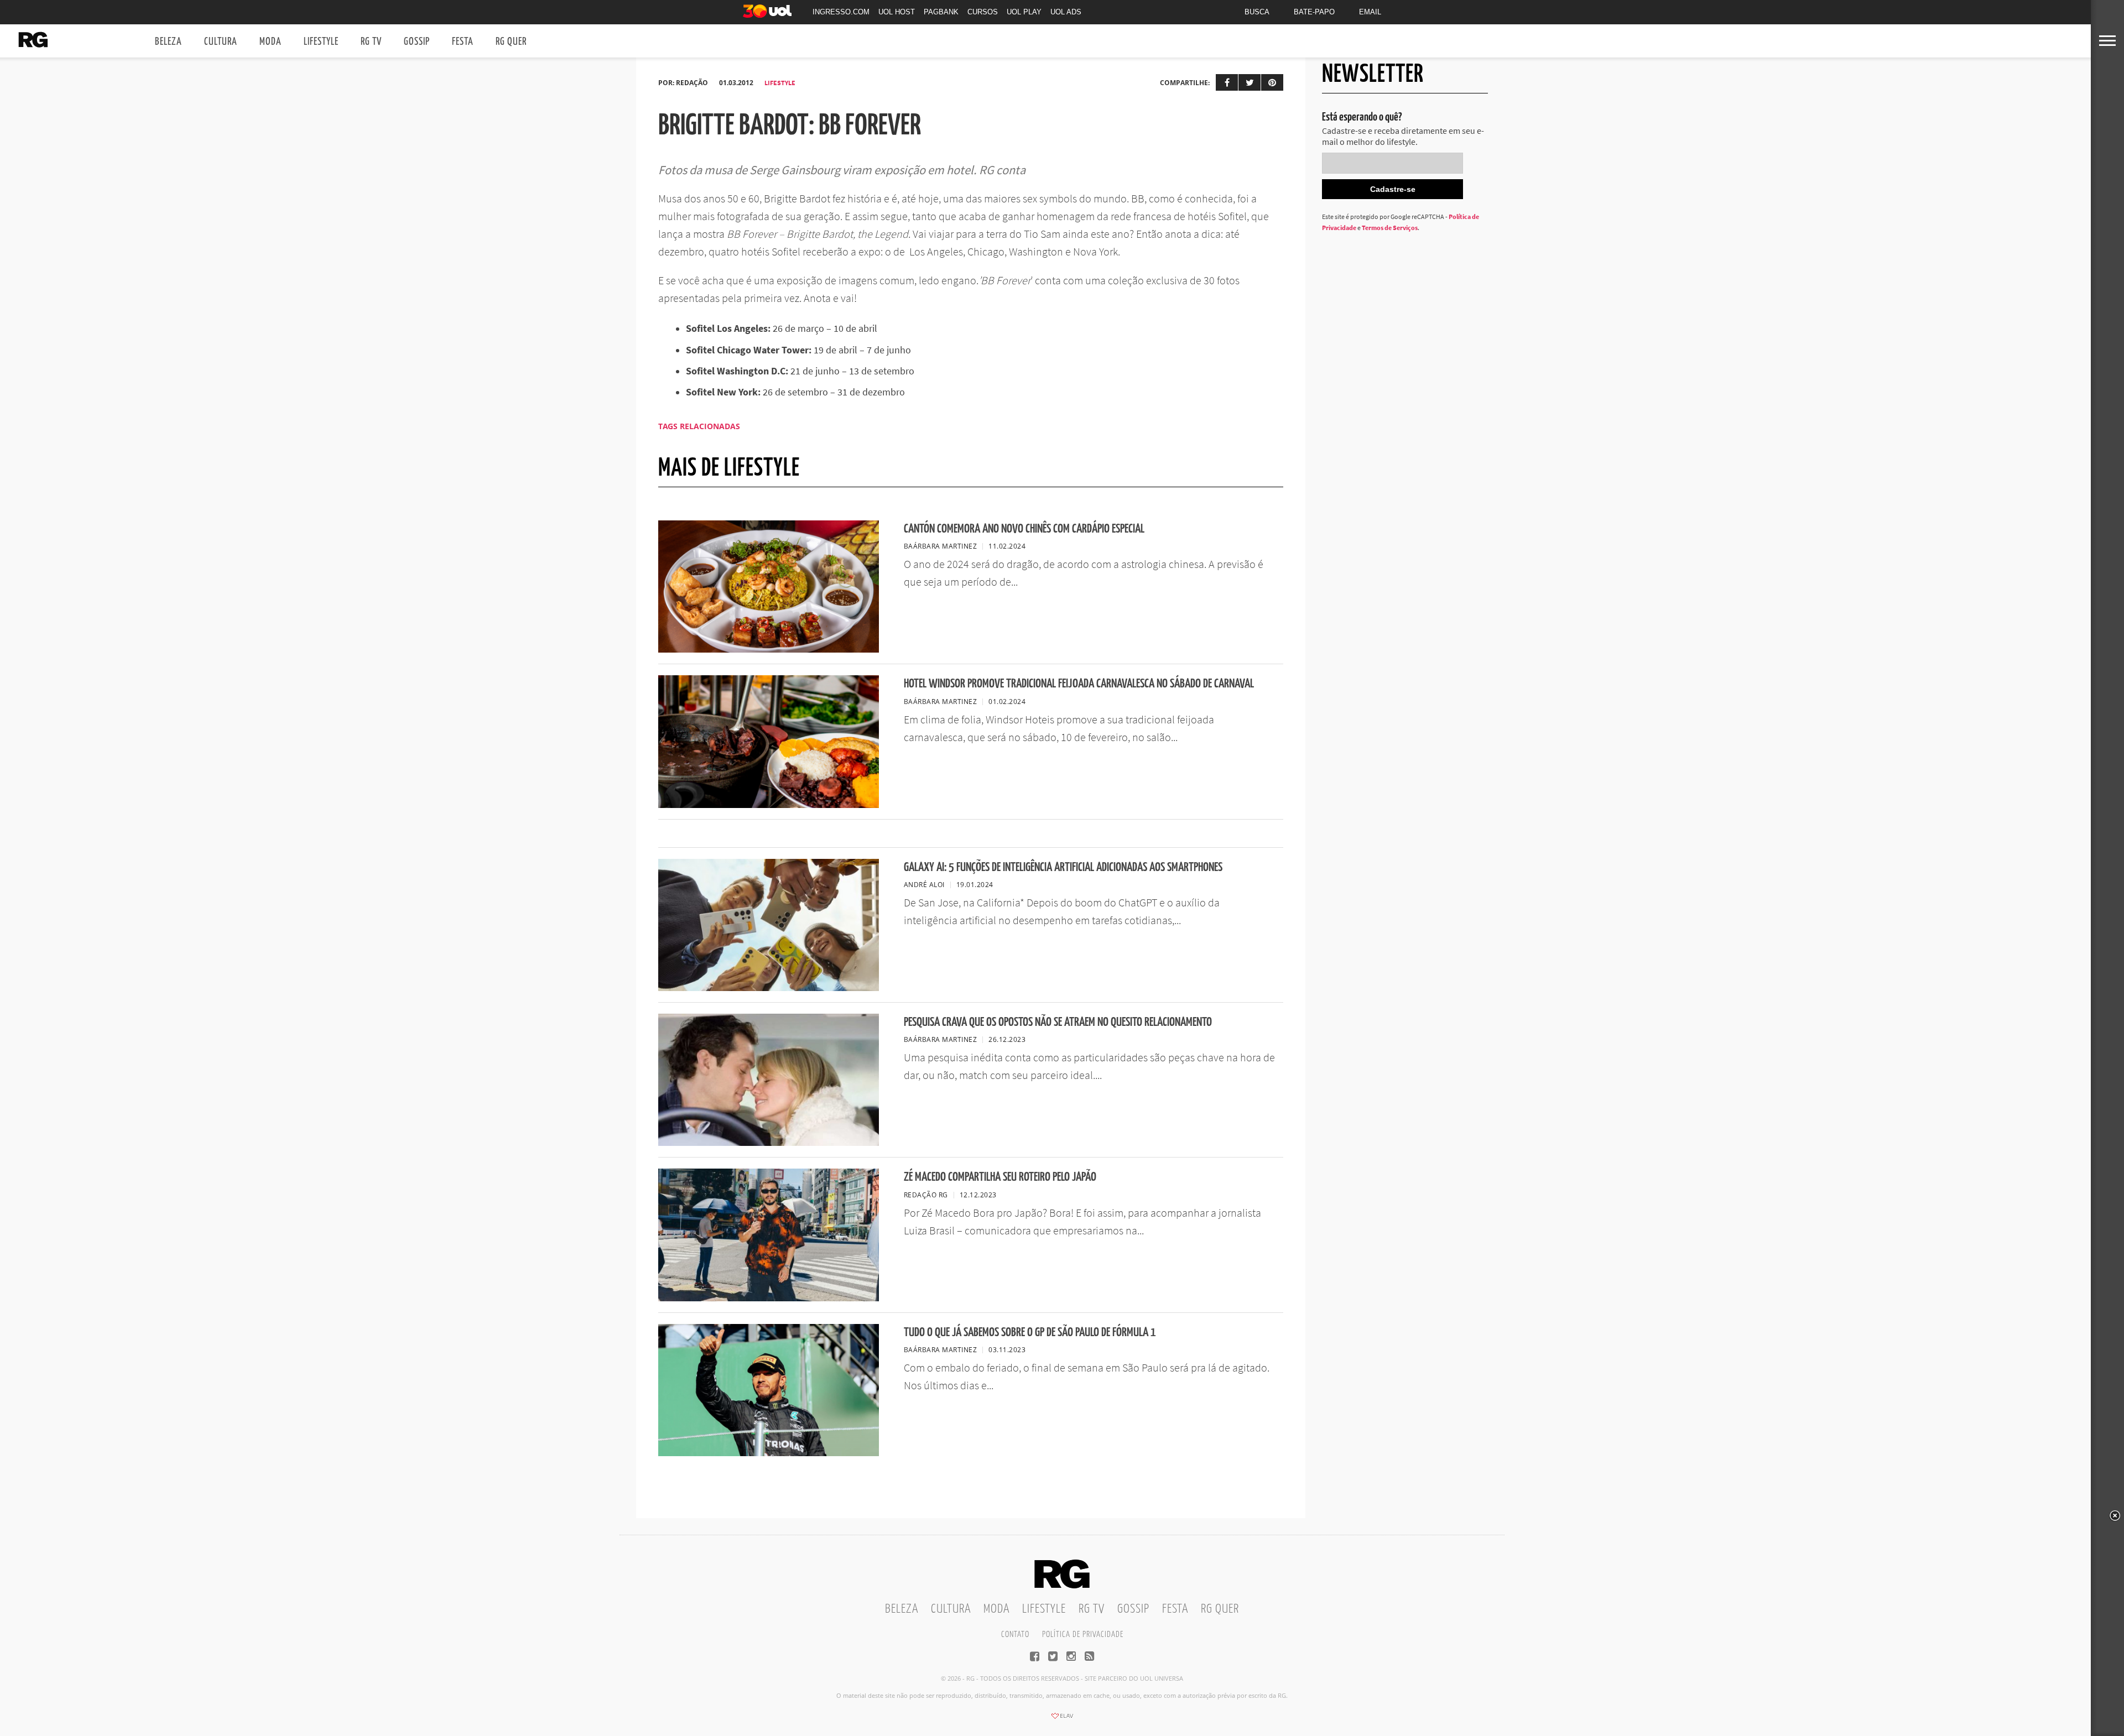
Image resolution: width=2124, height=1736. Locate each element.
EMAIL (1370, 12)
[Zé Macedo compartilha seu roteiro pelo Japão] (769, 1298)
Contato (1015, 1635)
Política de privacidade (1083, 1635)
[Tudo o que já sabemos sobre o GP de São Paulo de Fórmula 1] (769, 1453)
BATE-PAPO (1314, 12)
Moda (270, 42)
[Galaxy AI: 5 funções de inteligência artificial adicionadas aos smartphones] (769, 988)
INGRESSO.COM (841, 12)
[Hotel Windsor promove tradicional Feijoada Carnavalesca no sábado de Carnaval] (769, 805)
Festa (463, 42)
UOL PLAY (1024, 12)
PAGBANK (941, 12)
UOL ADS (1066, 12)
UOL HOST (897, 12)
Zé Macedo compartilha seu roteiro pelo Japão (1000, 1177)
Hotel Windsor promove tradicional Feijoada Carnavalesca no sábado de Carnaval (1079, 684)
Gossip (417, 42)
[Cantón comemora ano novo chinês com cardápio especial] (769, 649)
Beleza (168, 42)
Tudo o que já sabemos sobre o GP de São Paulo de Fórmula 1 (1030, 1333)
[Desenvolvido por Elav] (1062, 1719)
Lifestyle (321, 42)
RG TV (371, 42)
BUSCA (1257, 12)
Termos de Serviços (1390, 228)
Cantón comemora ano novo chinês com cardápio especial (1024, 529)
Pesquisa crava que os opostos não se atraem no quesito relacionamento (1058, 1022)
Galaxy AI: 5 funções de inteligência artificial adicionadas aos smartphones (1063, 867)
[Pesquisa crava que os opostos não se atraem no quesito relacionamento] (769, 1143)
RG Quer (511, 42)
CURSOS (983, 12)
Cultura (221, 42)
